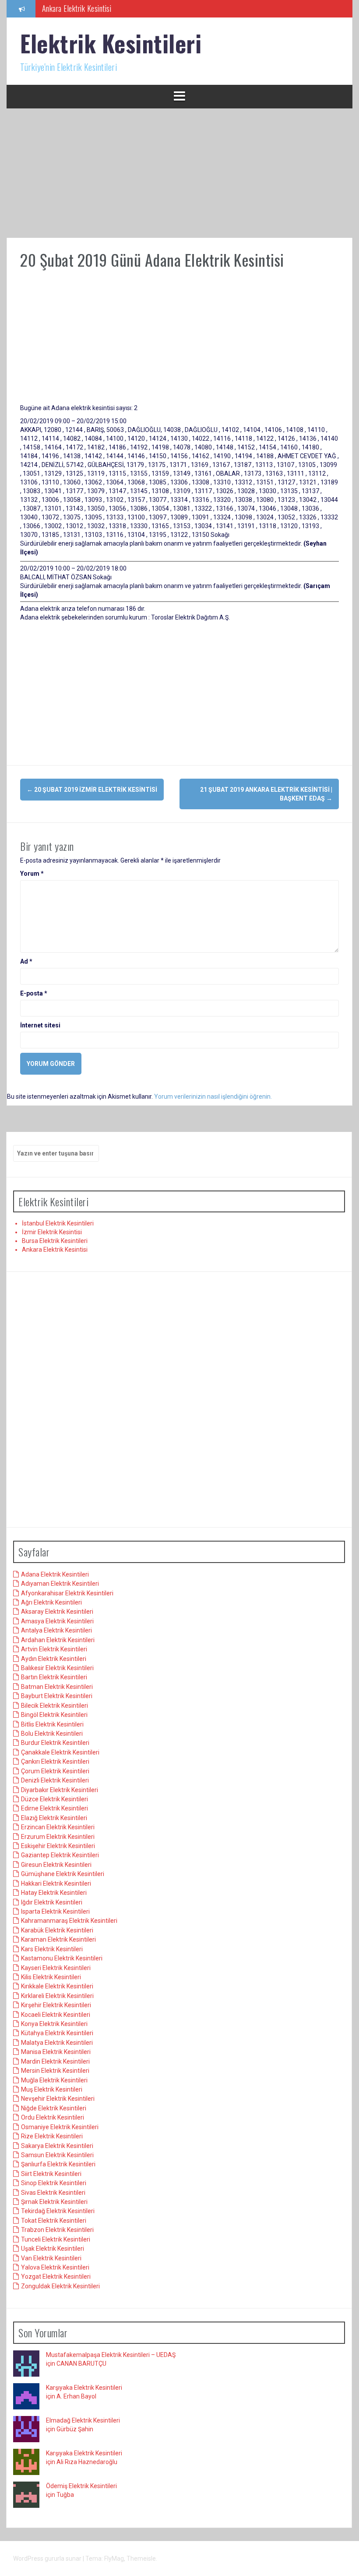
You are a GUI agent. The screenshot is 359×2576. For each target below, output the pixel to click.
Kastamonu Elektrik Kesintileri (62, 1958)
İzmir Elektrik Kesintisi (52, 1232)
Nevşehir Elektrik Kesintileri (58, 2099)
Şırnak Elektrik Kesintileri (54, 2202)
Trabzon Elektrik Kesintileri (57, 2230)
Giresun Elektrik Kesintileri (56, 1865)
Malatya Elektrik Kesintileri (57, 2043)
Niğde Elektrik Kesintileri (54, 2108)
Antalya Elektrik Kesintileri (56, 1630)
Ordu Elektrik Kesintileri (53, 2117)
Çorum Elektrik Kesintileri (55, 1771)
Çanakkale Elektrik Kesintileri (60, 1752)
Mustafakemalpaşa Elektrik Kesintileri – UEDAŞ (111, 2355)
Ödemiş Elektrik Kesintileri (81, 2486)
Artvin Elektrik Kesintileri (54, 1649)
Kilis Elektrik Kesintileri (51, 1977)
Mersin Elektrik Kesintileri (55, 2071)
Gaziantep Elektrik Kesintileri (60, 1855)
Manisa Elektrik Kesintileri (56, 2052)
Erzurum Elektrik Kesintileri (58, 1837)
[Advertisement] (179, 173)
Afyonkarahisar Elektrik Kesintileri (67, 1593)
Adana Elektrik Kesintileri (55, 1574)
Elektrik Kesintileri (111, 43)
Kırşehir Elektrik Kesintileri (56, 2005)
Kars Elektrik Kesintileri (52, 1949)
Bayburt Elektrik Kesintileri (57, 1696)
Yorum (32, 874)
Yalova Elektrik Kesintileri (55, 2267)
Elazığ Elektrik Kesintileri (54, 1818)
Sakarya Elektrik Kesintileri (57, 2146)
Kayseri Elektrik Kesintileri (56, 1968)
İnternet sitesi (40, 1025)
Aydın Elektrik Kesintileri (54, 1659)
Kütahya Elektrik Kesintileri (57, 2033)
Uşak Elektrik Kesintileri (53, 2249)
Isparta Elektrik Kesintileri (55, 1911)
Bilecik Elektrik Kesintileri (55, 1706)
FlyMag (114, 2559)
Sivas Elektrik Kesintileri (53, 2193)
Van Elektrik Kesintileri (51, 2258)
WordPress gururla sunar (48, 2559)
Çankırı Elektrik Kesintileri (55, 1761)
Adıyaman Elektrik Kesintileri (60, 1584)
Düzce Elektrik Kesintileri (55, 1799)
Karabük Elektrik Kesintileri (57, 1930)
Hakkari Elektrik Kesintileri (56, 1883)
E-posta (34, 993)
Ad (26, 961)
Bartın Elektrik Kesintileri (54, 1677)
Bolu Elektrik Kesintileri (52, 1734)
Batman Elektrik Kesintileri (57, 1687)
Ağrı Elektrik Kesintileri (51, 1602)
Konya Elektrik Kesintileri (54, 2024)
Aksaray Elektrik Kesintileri (57, 1612)
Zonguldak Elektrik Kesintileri (60, 2286)
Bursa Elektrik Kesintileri (55, 1241)
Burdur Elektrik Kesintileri (55, 1743)
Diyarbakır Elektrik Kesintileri (60, 1790)
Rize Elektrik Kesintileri (52, 2136)
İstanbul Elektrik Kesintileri (58, 1223)
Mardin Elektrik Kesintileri (55, 2061)
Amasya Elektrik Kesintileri (57, 1621)
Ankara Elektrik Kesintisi (77, 8)
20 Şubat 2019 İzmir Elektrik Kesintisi (92, 790)
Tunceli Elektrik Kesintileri (56, 2239)
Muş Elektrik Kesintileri (52, 2089)
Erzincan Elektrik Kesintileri (58, 1827)
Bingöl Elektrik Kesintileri (54, 1715)
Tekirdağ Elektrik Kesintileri (58, 2211)
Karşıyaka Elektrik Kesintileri (84, 2388)
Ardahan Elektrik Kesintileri (58, 1640)
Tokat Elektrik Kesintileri (54, 2221)
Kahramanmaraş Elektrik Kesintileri (69, 1921)
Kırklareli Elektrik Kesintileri (57, 1996)
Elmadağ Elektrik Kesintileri (83, 2420)
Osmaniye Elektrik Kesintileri (60, 2127)
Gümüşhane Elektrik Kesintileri (63, 1874)
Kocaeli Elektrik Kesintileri (56, 2015)
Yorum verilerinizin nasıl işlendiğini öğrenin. (213, 1097)
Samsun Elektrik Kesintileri (57, 2155)
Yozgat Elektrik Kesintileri (56, 2277)
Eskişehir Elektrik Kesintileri (58, 1846)
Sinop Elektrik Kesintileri (54, 2183)
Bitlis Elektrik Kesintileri (52, 1724)
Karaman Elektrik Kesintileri (58, 1939)
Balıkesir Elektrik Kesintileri (57, 1668)
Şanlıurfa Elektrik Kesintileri (58, 2164)
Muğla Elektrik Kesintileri (54, 2080)
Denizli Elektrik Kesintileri (55, 1780)
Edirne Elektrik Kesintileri (55, 1808)
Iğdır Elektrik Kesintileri (52, 1902)
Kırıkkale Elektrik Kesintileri (57, 1986)
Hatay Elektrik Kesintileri (54, 1893)
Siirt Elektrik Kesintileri (51, 2174)
